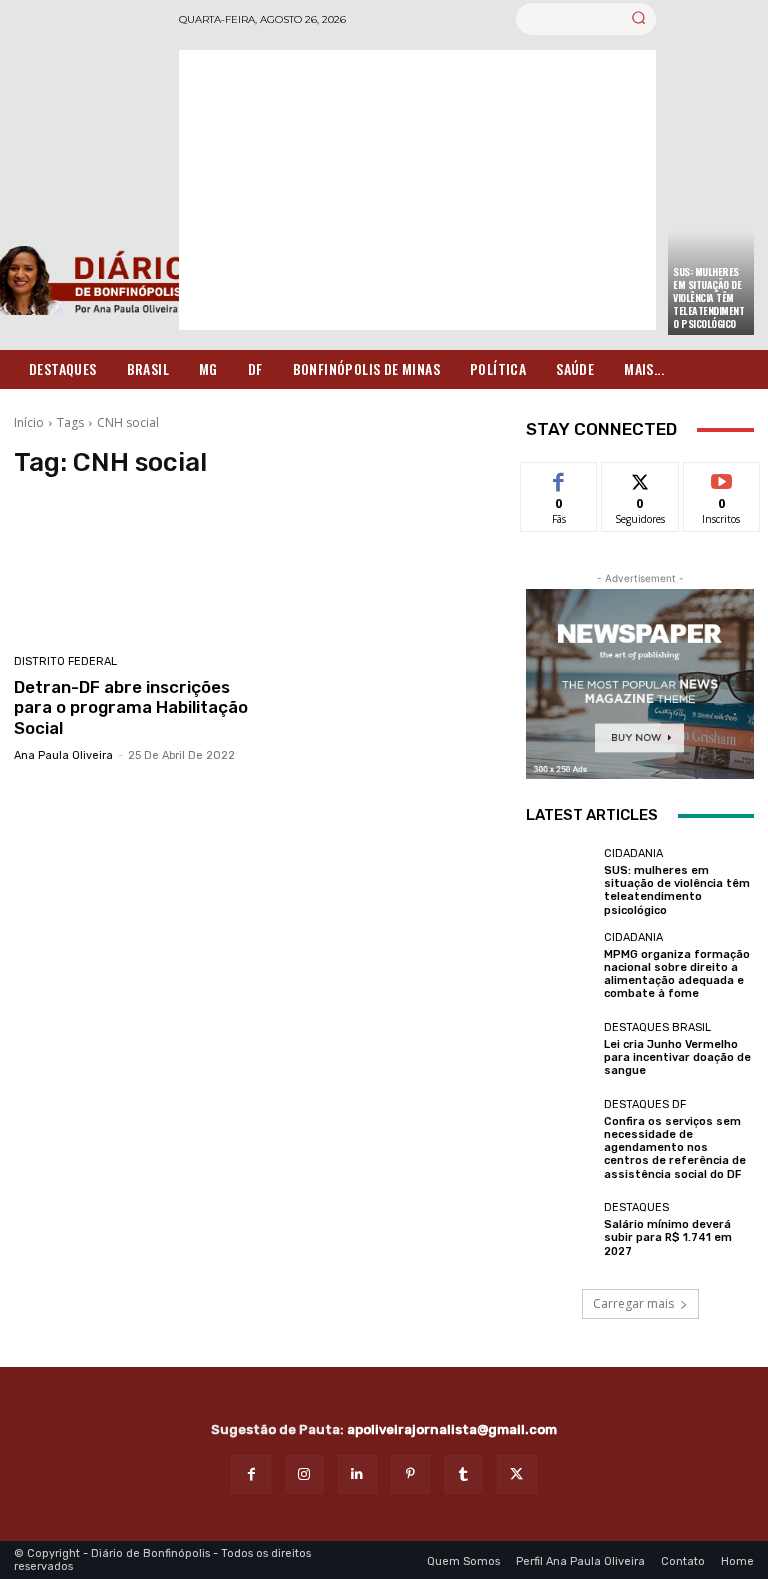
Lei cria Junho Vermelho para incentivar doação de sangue (677, 1057)
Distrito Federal (65, 661)
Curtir (559, 477)
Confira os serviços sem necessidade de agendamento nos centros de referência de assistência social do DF (675, 1148)
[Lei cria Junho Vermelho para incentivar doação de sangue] (560, 1050)
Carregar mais (633, 1303)
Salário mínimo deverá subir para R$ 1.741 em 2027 (668, 1237)
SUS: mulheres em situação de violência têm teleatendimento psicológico (708, 297)
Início (29, 422)
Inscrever (722, 477)
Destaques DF (645, 1104)
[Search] (638, 19)
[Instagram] (304, 1474)
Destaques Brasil (657, 1027)
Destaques (636, 1207)
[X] (516, 1474)
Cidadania (633, 853)
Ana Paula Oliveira (63, 755)
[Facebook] (250, 1474)
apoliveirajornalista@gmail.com (452, 1429)
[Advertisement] (417, 190)
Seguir (640, 477)
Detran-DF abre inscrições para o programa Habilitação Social (131, 707)
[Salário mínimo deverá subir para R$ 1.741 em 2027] (560, 1230)
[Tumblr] (463, 1474)
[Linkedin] (357, 1474)
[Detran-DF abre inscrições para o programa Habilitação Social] (131, 568)
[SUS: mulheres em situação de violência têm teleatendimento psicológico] (560, 882)
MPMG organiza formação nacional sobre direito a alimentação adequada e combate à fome (677, 974)
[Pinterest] (410, 1474)
